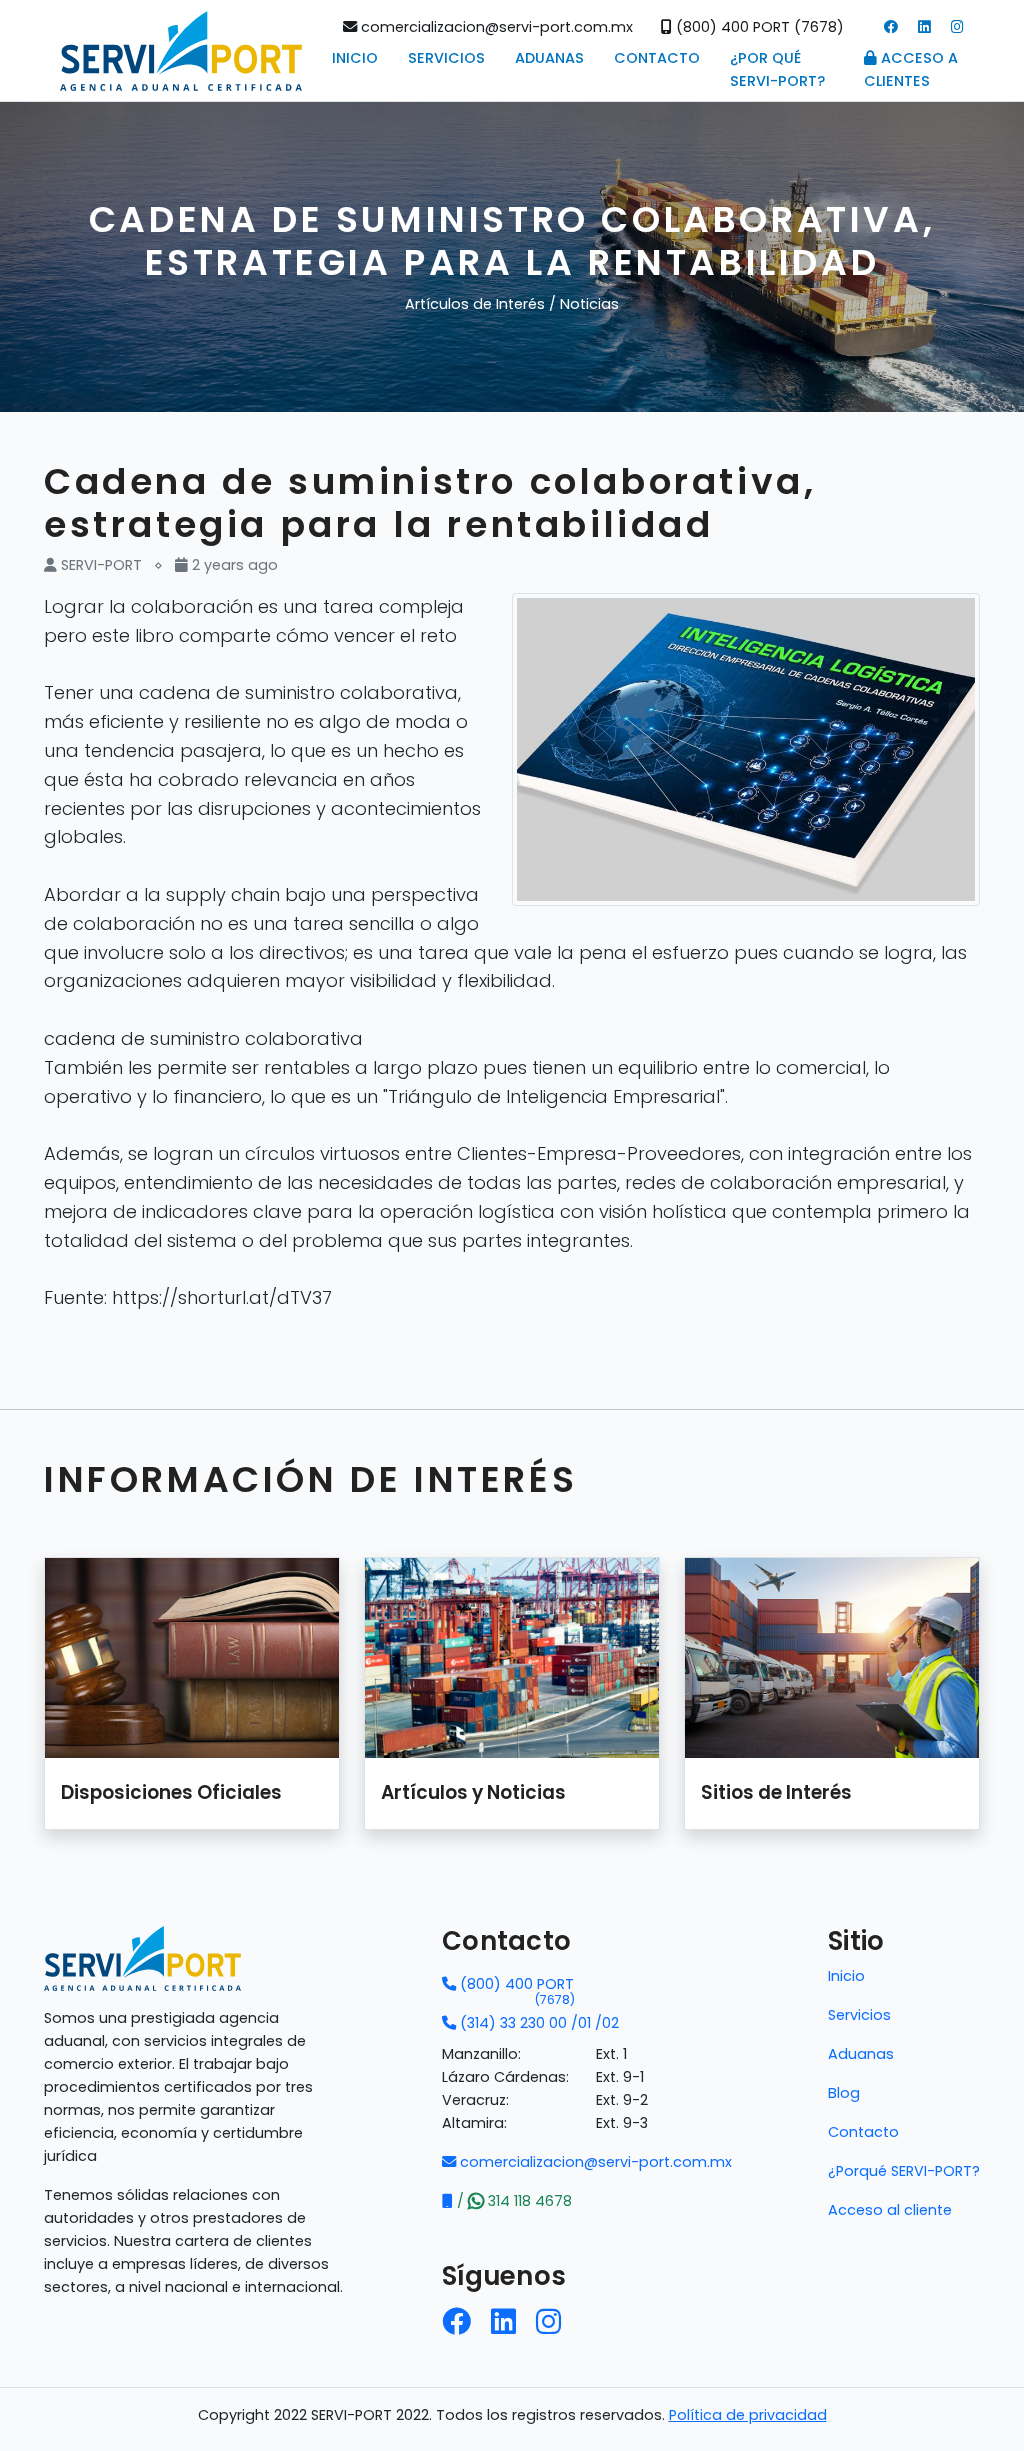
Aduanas (549, 58)
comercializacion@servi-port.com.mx (495, 27)
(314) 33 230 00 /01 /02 (537, 2023)
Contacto (657, 58)
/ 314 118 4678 (512, 2201)
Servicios (446, 58)
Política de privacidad (748, 2415)
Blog (844, 2093)
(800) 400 (515, 1985)
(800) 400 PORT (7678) (758, 27)
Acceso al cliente (890, 2210)
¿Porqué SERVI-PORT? (904, 2171)
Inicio (355, 58)
